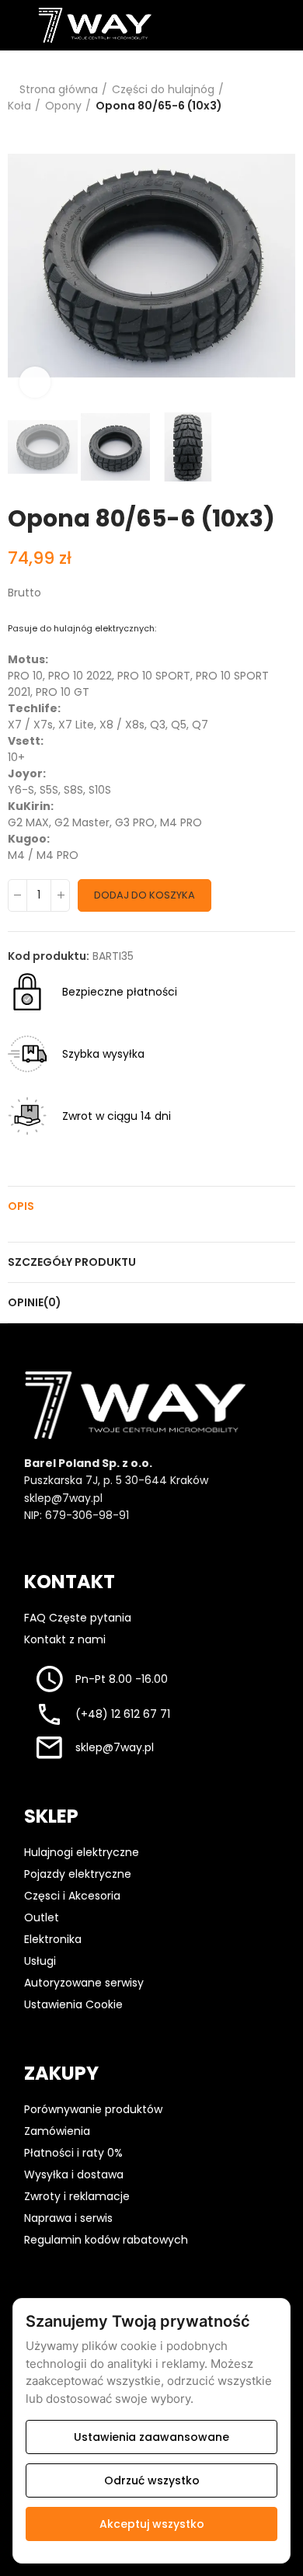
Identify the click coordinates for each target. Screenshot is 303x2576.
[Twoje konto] (244, 25)
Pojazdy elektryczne (78, 1874)
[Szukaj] (214, 25)
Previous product (245, 98)
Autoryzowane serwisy (84, 1983)
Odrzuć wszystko (152, 2480)
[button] (23, 266)
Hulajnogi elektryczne (82, 1852)
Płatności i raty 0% (73, 2153)
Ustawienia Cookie (75, 2004)
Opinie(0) (35, 1302)
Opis (21, 1206)
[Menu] (15, 25)
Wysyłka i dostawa (74, 2174)
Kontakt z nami (65, 1639)
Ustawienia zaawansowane (151, 2437)
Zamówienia (57, 2131)
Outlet (42, 1917)
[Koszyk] (275, 25)
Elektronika (53, 1939)
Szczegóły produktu (72, 1262)
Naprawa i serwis (68, 2218)
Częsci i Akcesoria (72, 1896)
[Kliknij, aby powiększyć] (35, 382)
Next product (284, 98)
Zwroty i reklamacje (77, 2196)
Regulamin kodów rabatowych (106, 2240)
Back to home (264, 98)
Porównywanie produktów (93, 2109)
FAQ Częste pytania (78, 1618)
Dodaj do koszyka (145, 895)
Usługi (40, 1961)
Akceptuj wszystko (152, 2524)
